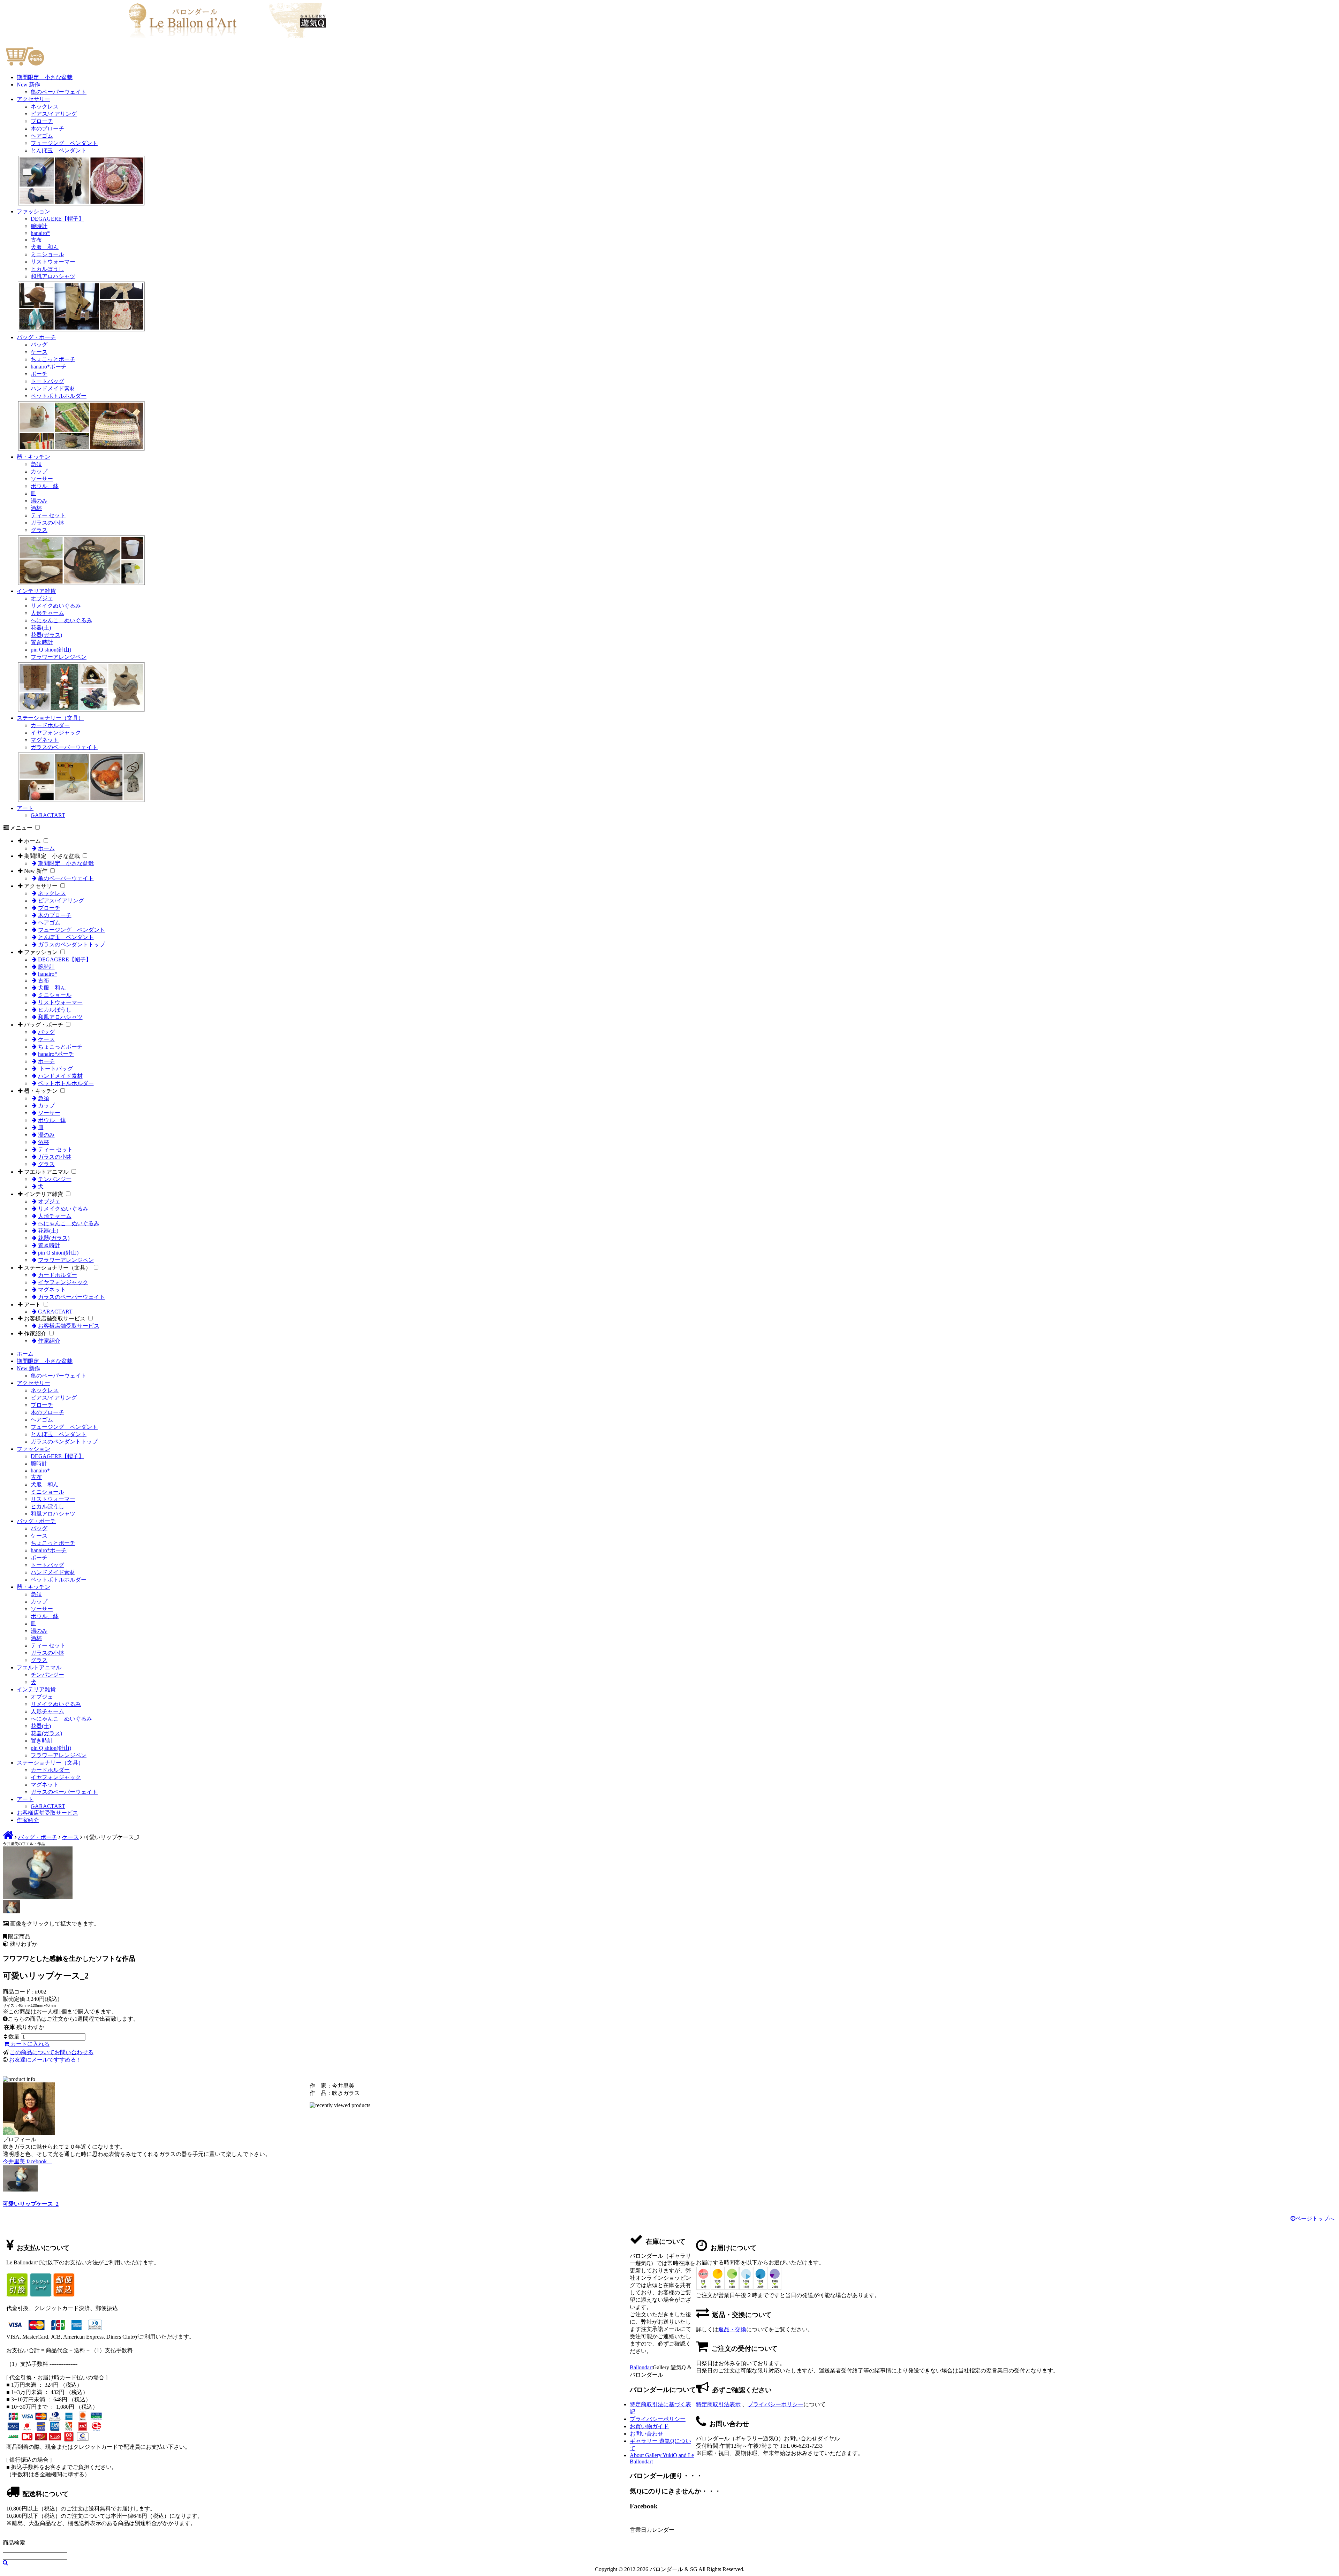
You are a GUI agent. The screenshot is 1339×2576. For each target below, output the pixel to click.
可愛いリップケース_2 (31, 2204)
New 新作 (28, 85)
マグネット (45, 740)
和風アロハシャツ (53, 276)
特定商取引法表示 (718, 2404)
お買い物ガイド (649, 2426)
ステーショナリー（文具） (50, 718)
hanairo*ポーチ (49, 367)
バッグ (39, 345)
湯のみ (39, 501)
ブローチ (42, 121)
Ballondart (641, 2367)
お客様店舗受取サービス (55, 1319)
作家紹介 (35, 1333)
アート (25, 808)
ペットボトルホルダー (59, 396)
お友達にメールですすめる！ (45, 2060)
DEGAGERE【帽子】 (57, 219)
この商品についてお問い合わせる (52, 2052)
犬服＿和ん (45, 247)
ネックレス (45, 106)
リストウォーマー (53, 262)
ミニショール (47, 254)
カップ (39, 471)
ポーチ (39, 374)
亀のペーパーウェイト (59, 92)
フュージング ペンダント (64, 143)
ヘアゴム (42, 136)
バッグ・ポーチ (36, 337)
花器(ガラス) (46, 635)
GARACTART (48, 815)
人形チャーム (47, 613)
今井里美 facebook (28, 2161)
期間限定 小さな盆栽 (45, 77)
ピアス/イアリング (54, 114)
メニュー (21, 828)
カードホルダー (50, 725)
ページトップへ (1315, 2219)
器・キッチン (33, 457)
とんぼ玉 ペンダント (59, 150)
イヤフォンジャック (56, 733)
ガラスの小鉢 (47, 523)
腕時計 (39, 226)
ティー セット (48, 515)
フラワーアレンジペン (59, 657)
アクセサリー (33, 99)
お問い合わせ (646, 2434)
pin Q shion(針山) (51, 650)
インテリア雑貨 (36, 591)
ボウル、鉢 (45, 486)
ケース (39, 352)
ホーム (32, 841)
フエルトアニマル (46, 1172)
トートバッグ (47, 381)
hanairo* (40, 233)
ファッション (33, 211)
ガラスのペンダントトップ (71, 944)
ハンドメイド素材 (53, 388)
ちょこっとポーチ (53, 359)
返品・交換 (732, 2329)
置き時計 (42, 642)
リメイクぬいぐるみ (56, 606)
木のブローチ (47, 128)
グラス (39, 530)
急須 (36, 464)
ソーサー (42, 479)
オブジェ (42, 598)
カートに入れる (29, 2044)
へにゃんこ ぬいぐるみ (61, 620)
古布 (36, 240)
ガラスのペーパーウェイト (64, 747)
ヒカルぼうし (47, 269)
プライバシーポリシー (776, 2404)
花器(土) (41, 628)
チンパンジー (55, 1179)
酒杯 (36, 508)
